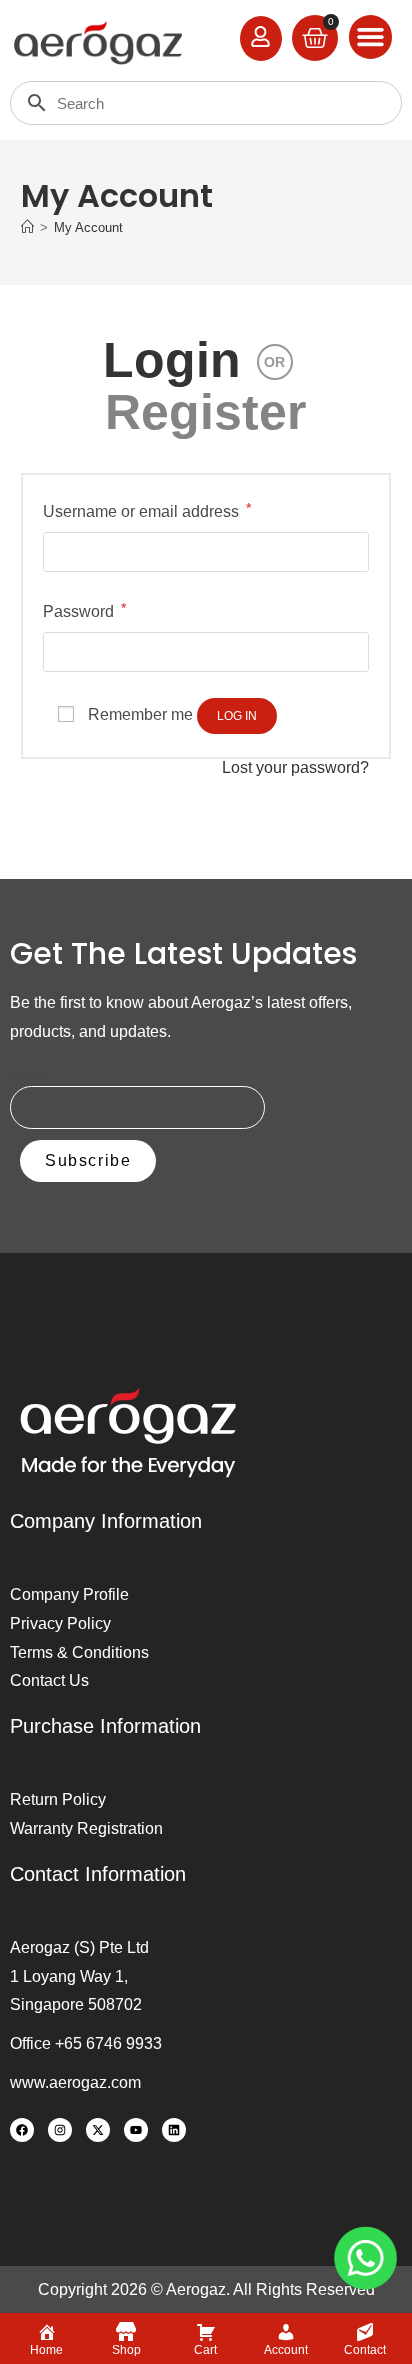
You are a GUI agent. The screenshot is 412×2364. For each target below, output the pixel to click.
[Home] (27, 227)
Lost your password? (295, 767)
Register (205, 412)
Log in (237, 716)
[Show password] (344, 652)
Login (172, 360)
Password (84, 609)
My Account (88, 227)
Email (27, 1075)
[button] (371, 37)
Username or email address (147, 509)
